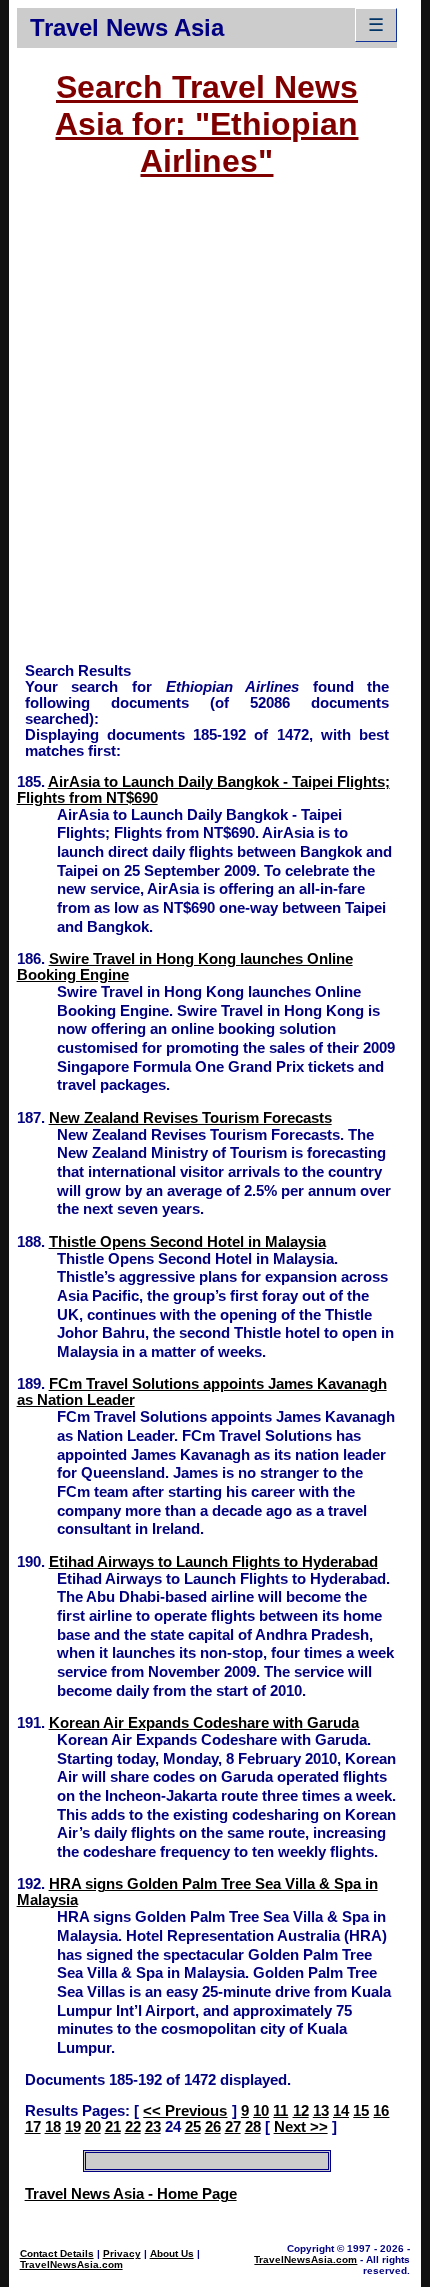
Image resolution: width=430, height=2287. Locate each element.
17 (33, 2127)
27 (233, 2127)
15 (361, 2111)
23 (153, 2127)
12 (301, 2111)
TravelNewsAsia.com (71, 2264)
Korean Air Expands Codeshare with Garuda (204, 1723)
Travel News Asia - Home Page (131, 2194)
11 (280, 2111)
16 (381, 2111)
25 (193, 2127)
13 (321, 2111)
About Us (172, 2253)
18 (53, 2127)
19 (73, 2127)
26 (213, 2127)
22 (133, 2127)
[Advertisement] (215, 430)
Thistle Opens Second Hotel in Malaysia (187, 1242)
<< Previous (185, 2111)
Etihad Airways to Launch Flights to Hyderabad (213, 1562)
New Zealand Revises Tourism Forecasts (190, 1118)
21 (113, 2127)
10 (261, 2111)
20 (93, 2127)
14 (341, 2111)
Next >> (301, 2127)
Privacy (122, 2253)
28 (253, 2127)
